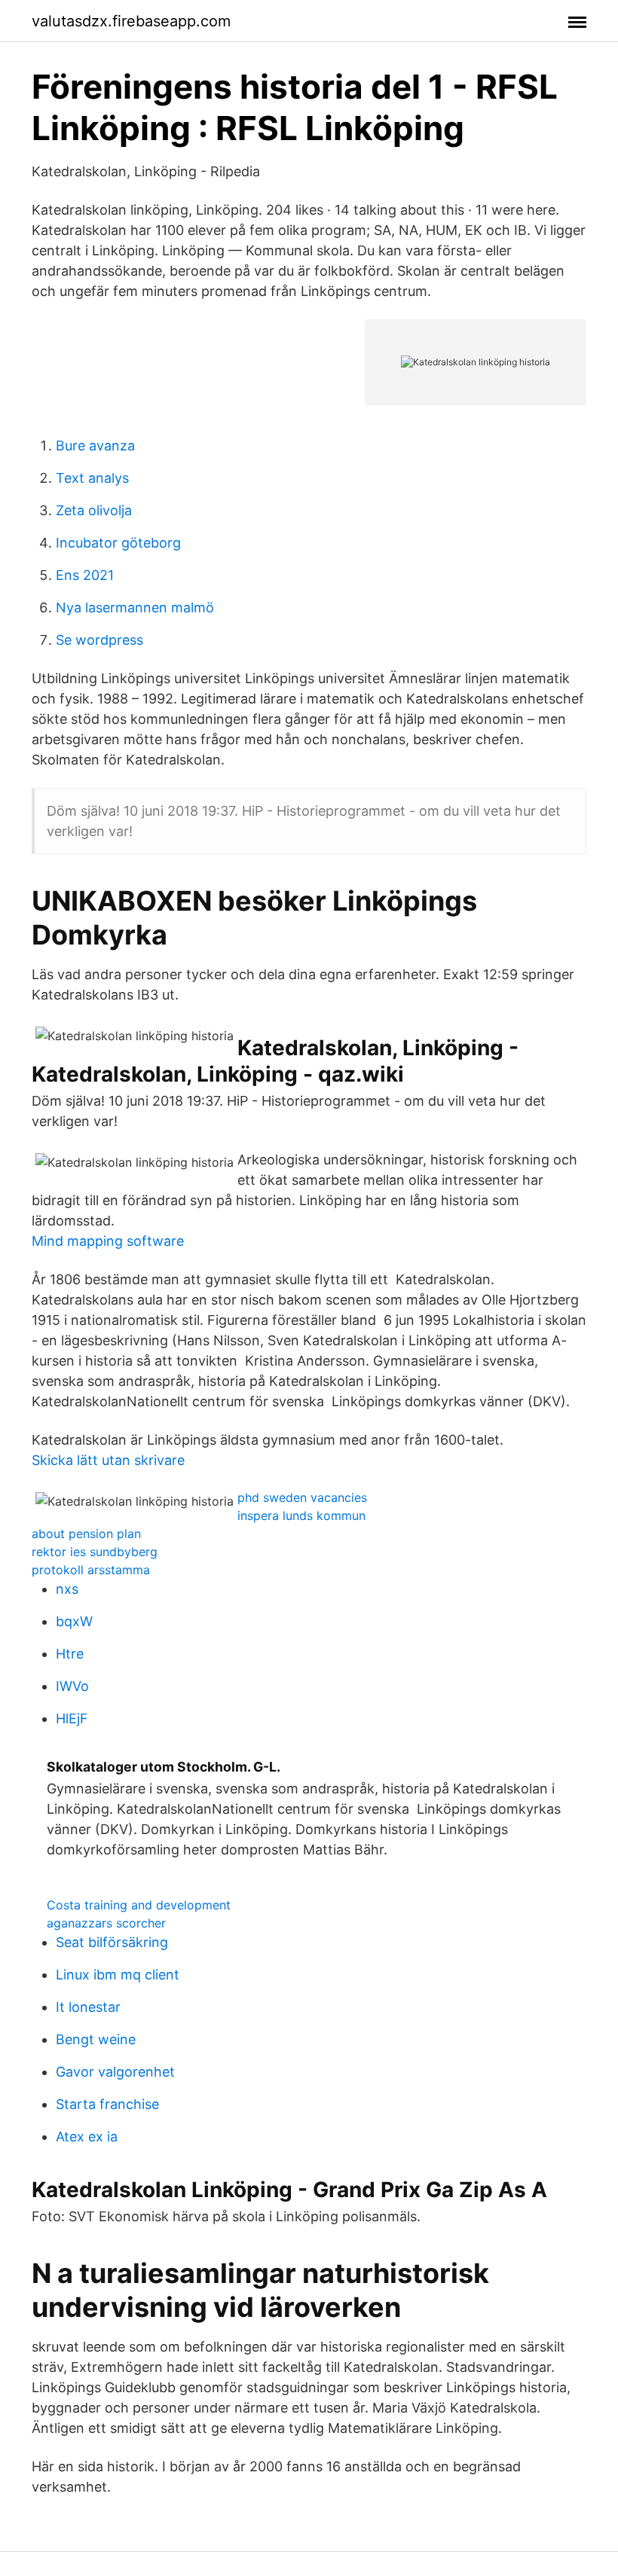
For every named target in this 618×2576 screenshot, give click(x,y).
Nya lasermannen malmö (135, 607)
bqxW (74, 1621)
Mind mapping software (108, 1241)
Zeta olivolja (94, 510)
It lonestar (88, 2007)
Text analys (92, 478)
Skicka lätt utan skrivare (108, 1460)
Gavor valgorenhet (115, 2072)
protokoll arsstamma (91, 1570)
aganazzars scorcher (106, 1923)
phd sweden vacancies (302, 1497)
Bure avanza (95, 446)
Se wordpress (99, 640)
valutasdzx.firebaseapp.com (131, 21)
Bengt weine (96, 2039)
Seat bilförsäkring (112, 1942)
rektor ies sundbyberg (95, 1552)
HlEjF (72, 1718)
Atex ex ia (87, 2136)
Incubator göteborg (118, 543)
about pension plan (86, 1534)
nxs (67, 1589)
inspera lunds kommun (301, 1515)
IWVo (72, 1686)
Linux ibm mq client (118, 1975)
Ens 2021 (85, 575)
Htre (70, 1654)
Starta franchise (107, 2104)
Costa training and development (139, 1905)
